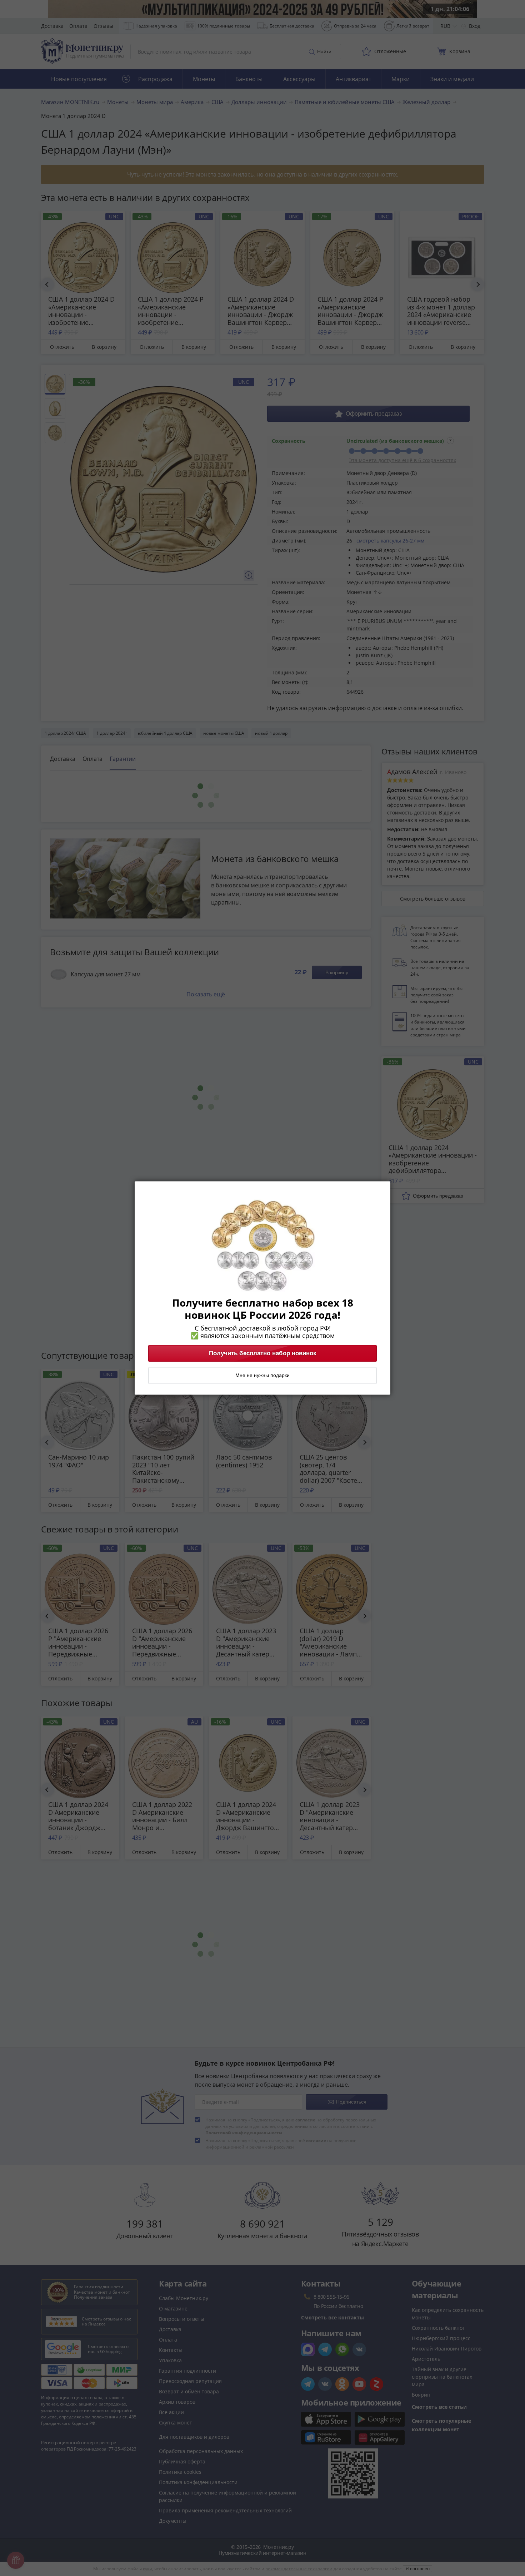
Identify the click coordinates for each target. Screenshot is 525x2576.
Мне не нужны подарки (262, 1376)
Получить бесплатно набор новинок (263, 1353)
